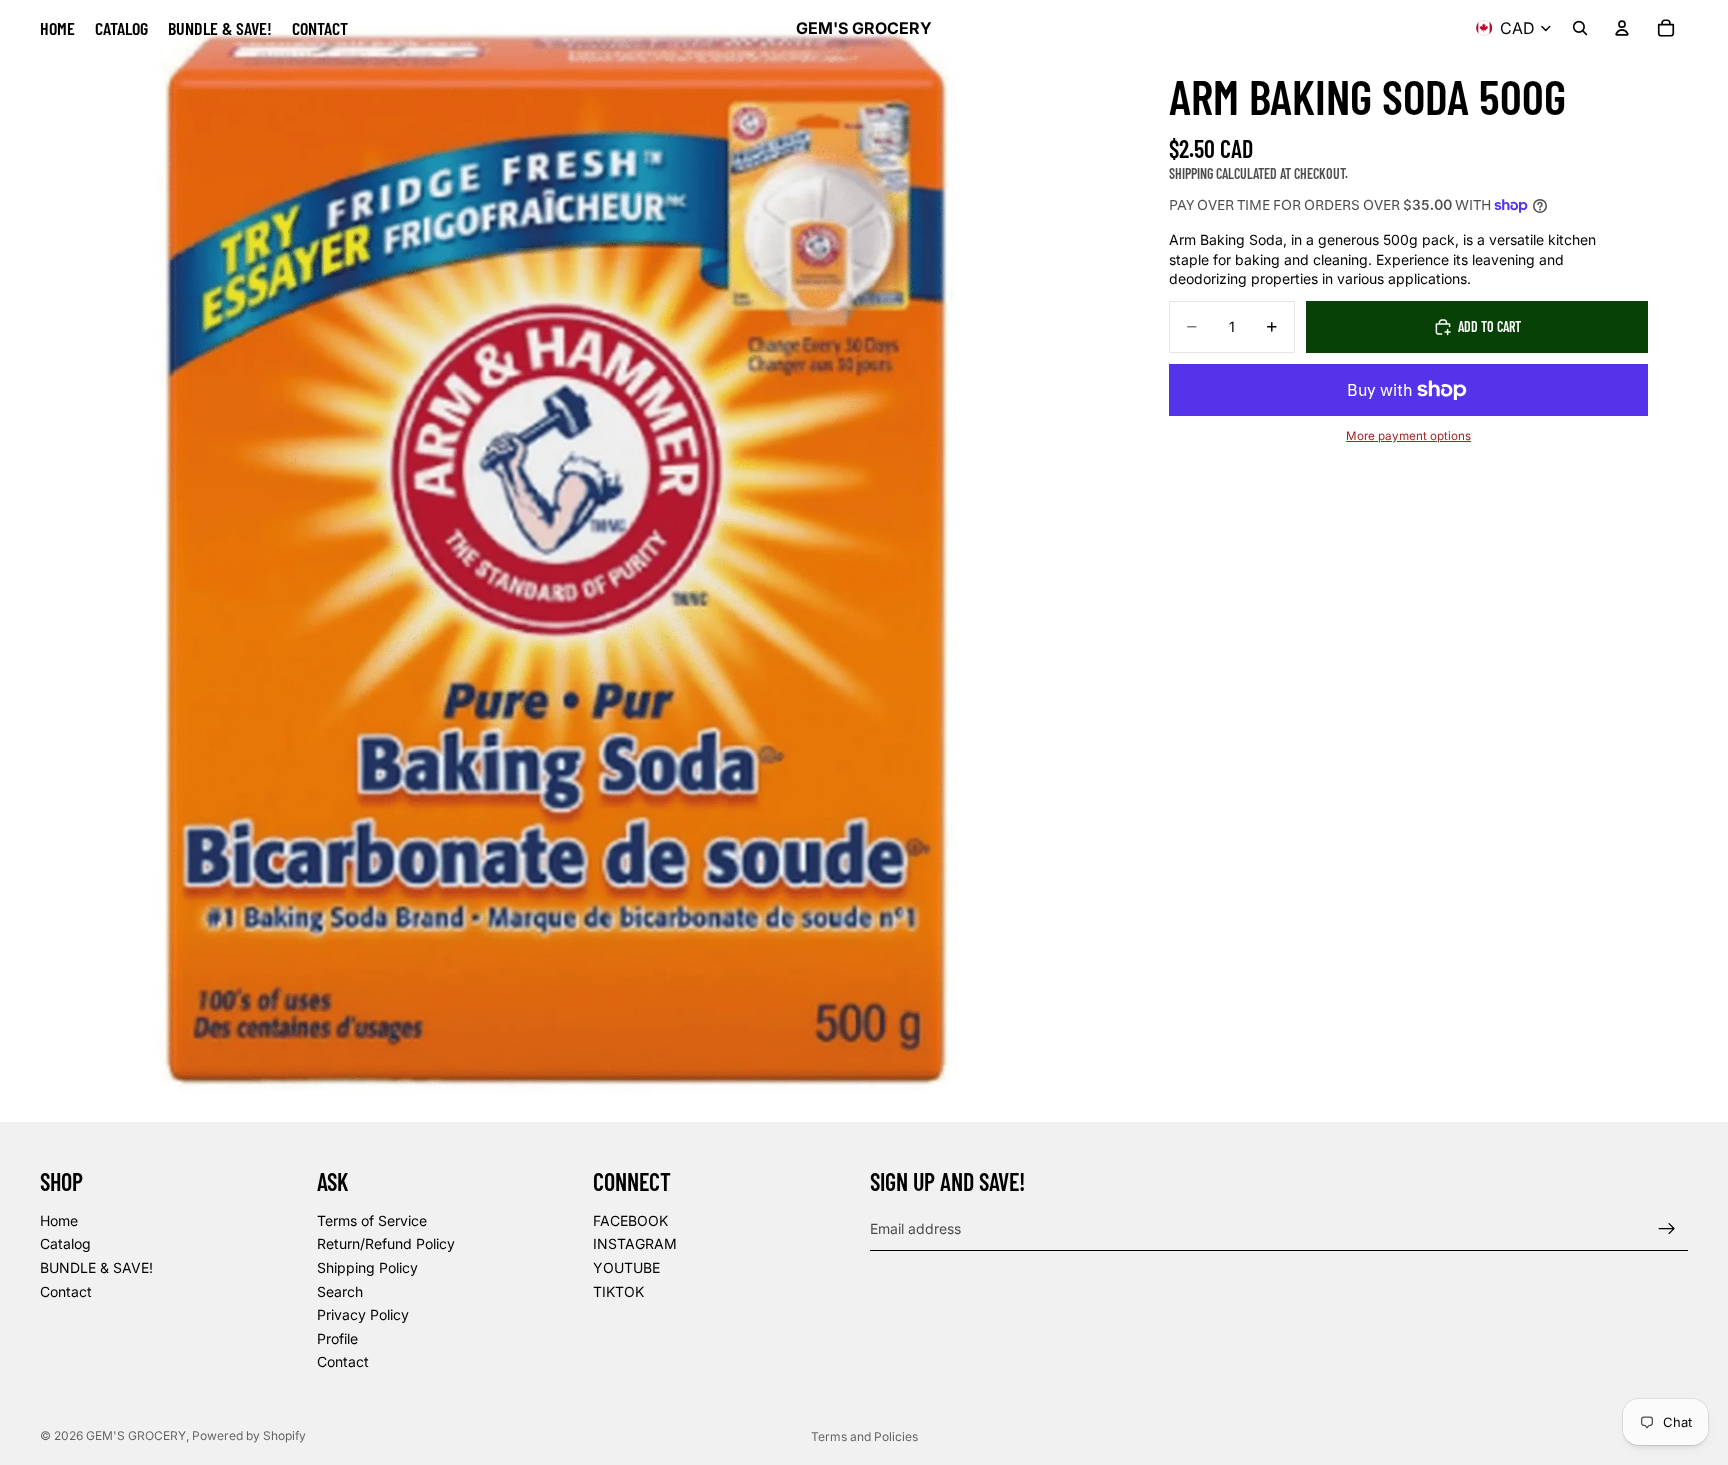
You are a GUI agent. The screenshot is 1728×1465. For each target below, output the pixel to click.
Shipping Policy (367, 1267)
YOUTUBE (626, 1267)
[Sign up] (1667, 1229)
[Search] (1580, 28)
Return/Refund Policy (386, 1244)
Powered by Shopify (249, 1435)
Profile (337, 1338)
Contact (66, 1291)
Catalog (65, 1244)
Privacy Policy (363, 1314)
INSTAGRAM (635, 1244)
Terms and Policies (864, 1436)
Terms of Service (372, 1220)
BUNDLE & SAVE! (96, 1267)
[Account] (1622, 28)
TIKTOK (618, 1291)
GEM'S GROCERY (136, 1435)
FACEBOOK (630, 1220)
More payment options (1408, 436)
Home (59, 1220)
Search (340, 1291)
